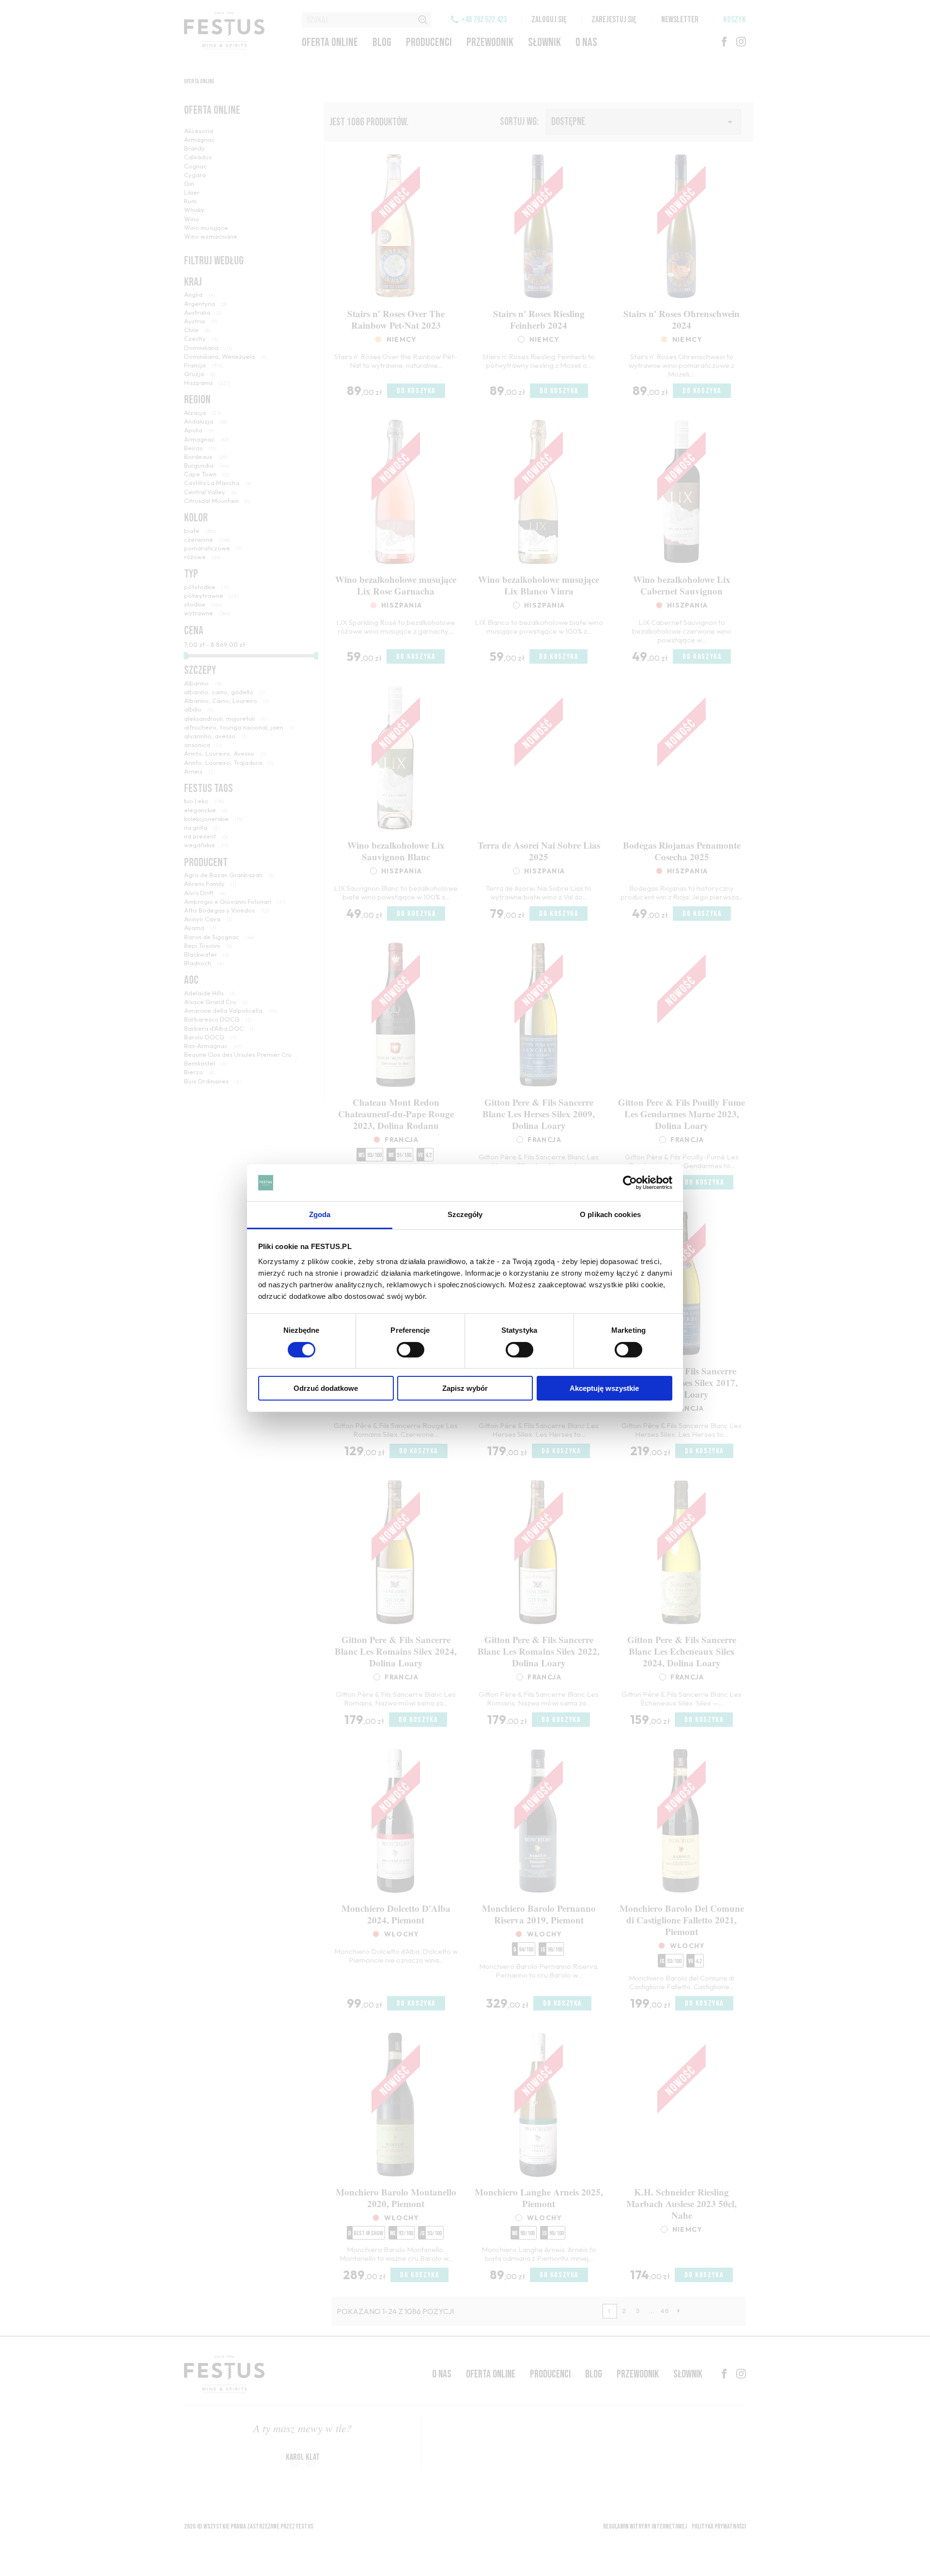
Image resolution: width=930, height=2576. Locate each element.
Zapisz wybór (465, 1388)
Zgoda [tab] (320, 1214)
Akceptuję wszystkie (604, 1388)
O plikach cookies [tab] (610, 1214)
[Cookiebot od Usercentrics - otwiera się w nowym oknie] (630, 1183)
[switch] (411, 1350)
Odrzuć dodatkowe (326, 1388)
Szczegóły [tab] (465, 1214)
